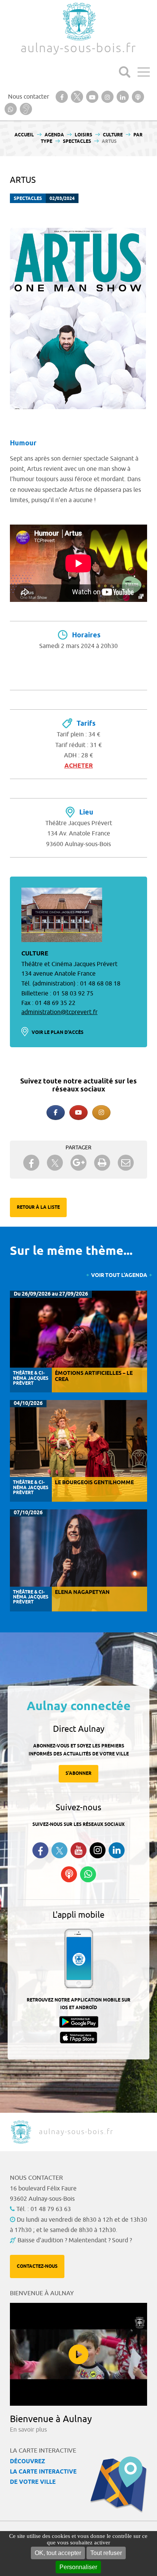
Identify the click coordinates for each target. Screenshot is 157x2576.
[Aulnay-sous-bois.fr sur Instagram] (101, 1113)
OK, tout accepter (58, 2553)
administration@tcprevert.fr (59, 1012)
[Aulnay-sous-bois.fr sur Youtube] (78, 1113)
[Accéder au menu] (144, 72)
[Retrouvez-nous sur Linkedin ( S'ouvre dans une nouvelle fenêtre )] (117, 1850)
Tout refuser (106, 2553)
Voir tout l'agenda (119, 1276)
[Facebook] (56, 1113)
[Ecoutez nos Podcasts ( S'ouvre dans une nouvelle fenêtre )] (69, 1874)
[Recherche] (125, 72)
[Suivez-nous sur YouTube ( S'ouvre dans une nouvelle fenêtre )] (78, 1850)
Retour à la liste (38, 1207)
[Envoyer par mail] (126, 1163)
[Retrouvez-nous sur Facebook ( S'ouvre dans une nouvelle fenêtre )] (40, 1850)
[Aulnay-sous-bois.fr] (78, 22)
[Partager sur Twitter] (55, 1163)
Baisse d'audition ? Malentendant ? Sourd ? (75, 2240)
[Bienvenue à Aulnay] (78, 2354)
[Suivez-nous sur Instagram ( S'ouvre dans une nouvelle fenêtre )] (98, 1850)
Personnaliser (78, 2567)
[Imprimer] (102, 1163)
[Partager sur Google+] (78, 1163)
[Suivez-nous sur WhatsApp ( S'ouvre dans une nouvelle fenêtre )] (88, 1874)
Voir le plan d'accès (58, 1033)
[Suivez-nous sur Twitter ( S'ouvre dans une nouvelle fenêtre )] (59, 1850)
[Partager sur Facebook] (31, 1163)
